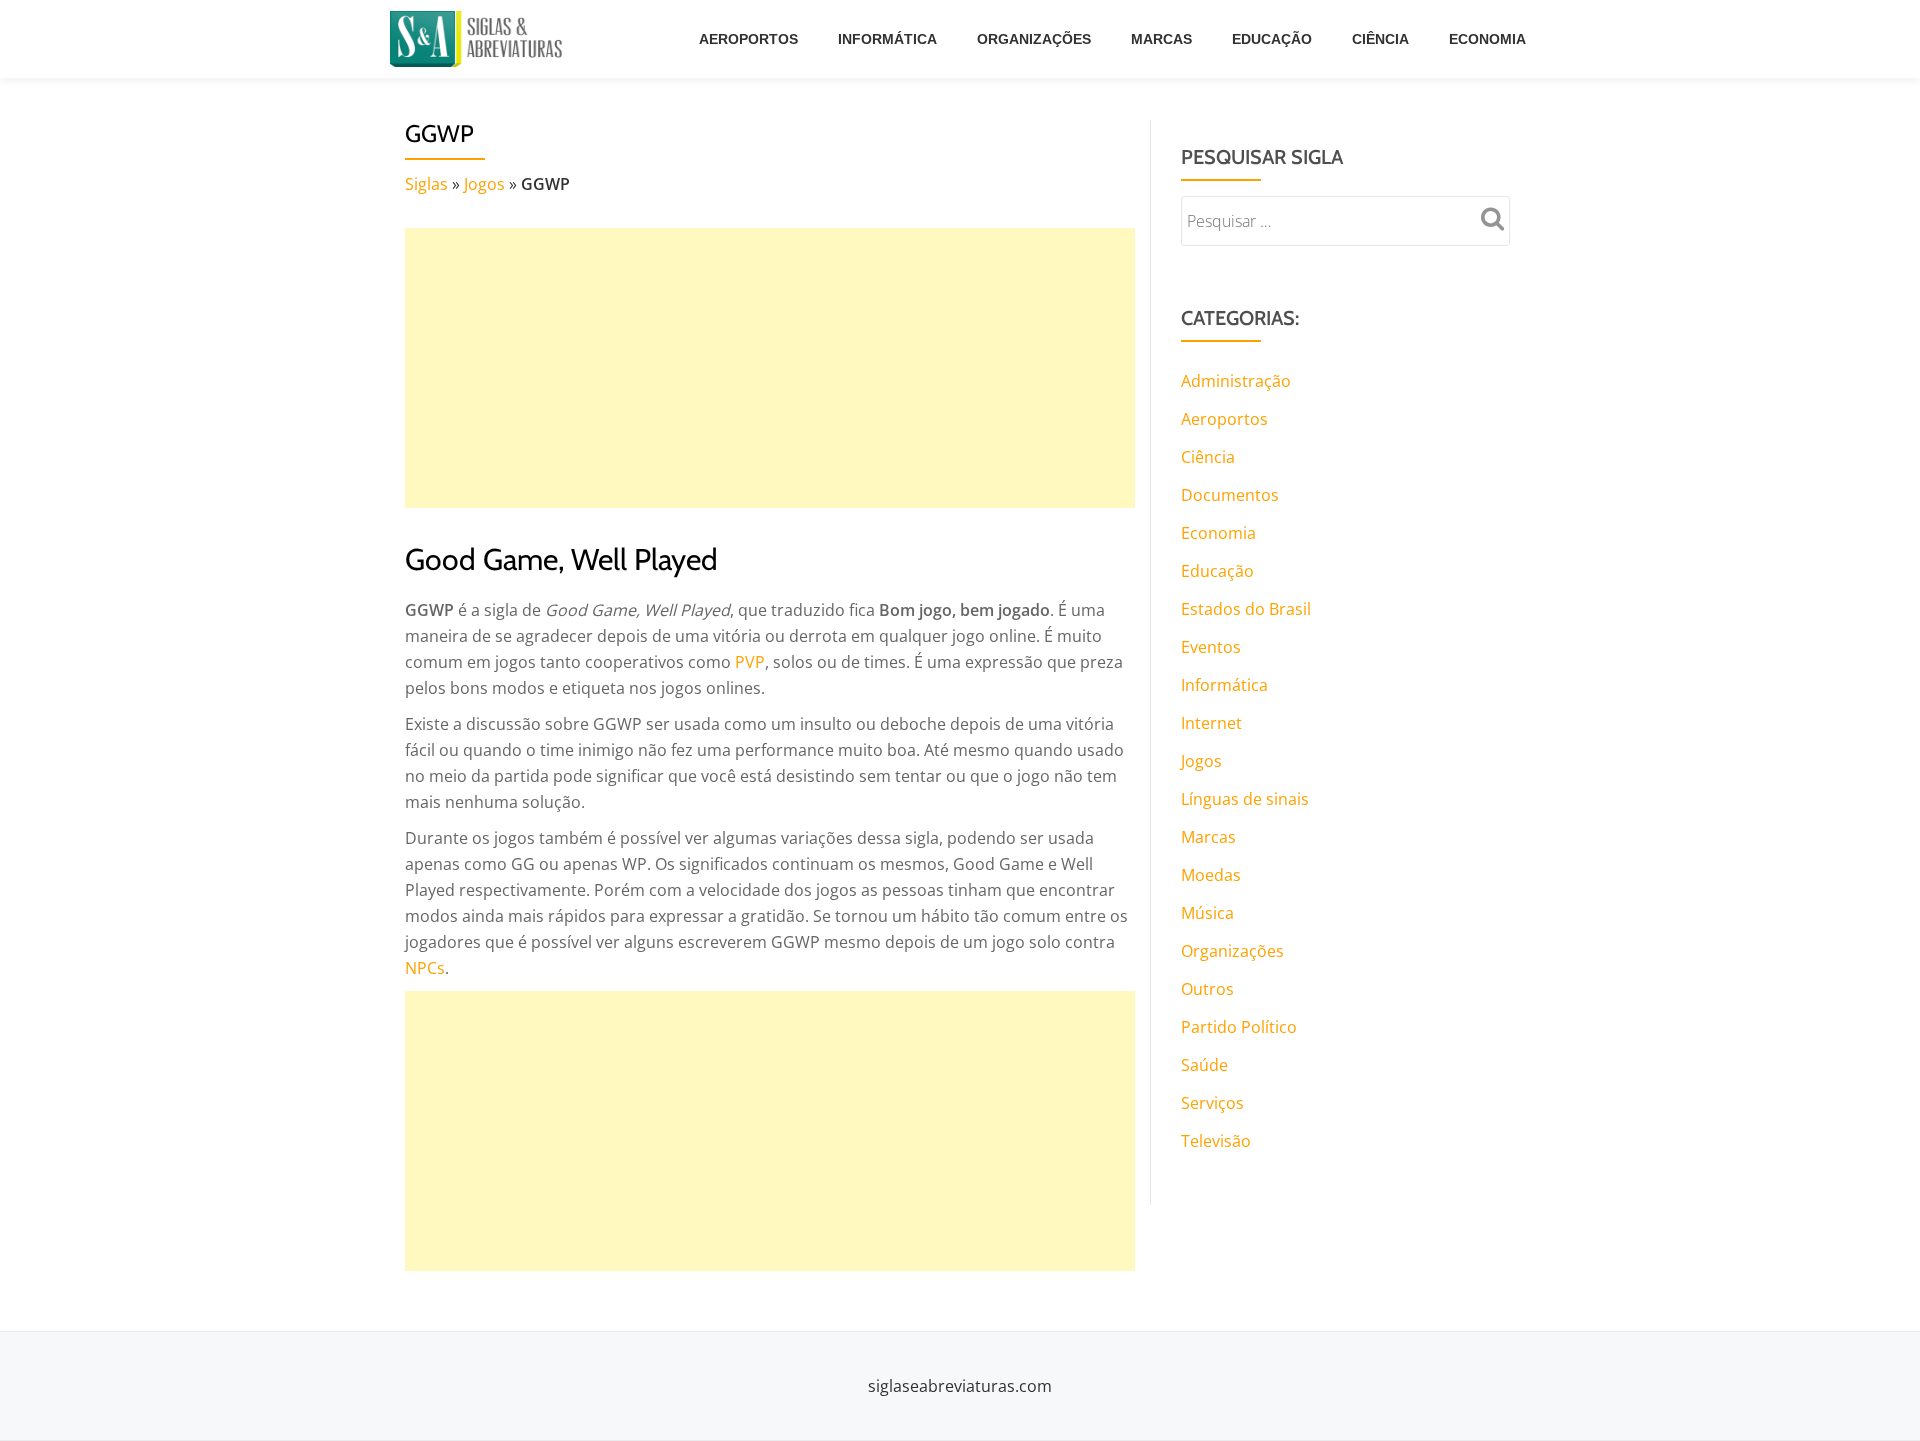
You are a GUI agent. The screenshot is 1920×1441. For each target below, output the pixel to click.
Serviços (1212, 1103)
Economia (1487, 39)
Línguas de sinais (1245, 799)
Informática (887, 39)
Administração (1236, 381)
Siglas (426, 184)
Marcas (1161, 39)
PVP (750, 662)
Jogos (484, 184)
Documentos (1230, 495)
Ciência (1380, 39)
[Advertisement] (770, 368)
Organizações (1034, 39)
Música (1207, 913)
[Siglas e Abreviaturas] (480, 39)
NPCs (425, 968)
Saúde (1204, 1065)
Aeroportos (748, 39)
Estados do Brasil (1246, 609)
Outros (1207, 989)
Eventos (1211, 647)
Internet (1211, 723)
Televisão (1216, 1141)
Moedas (1211, 875)
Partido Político (1239, 1027)
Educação (1272, 39)
